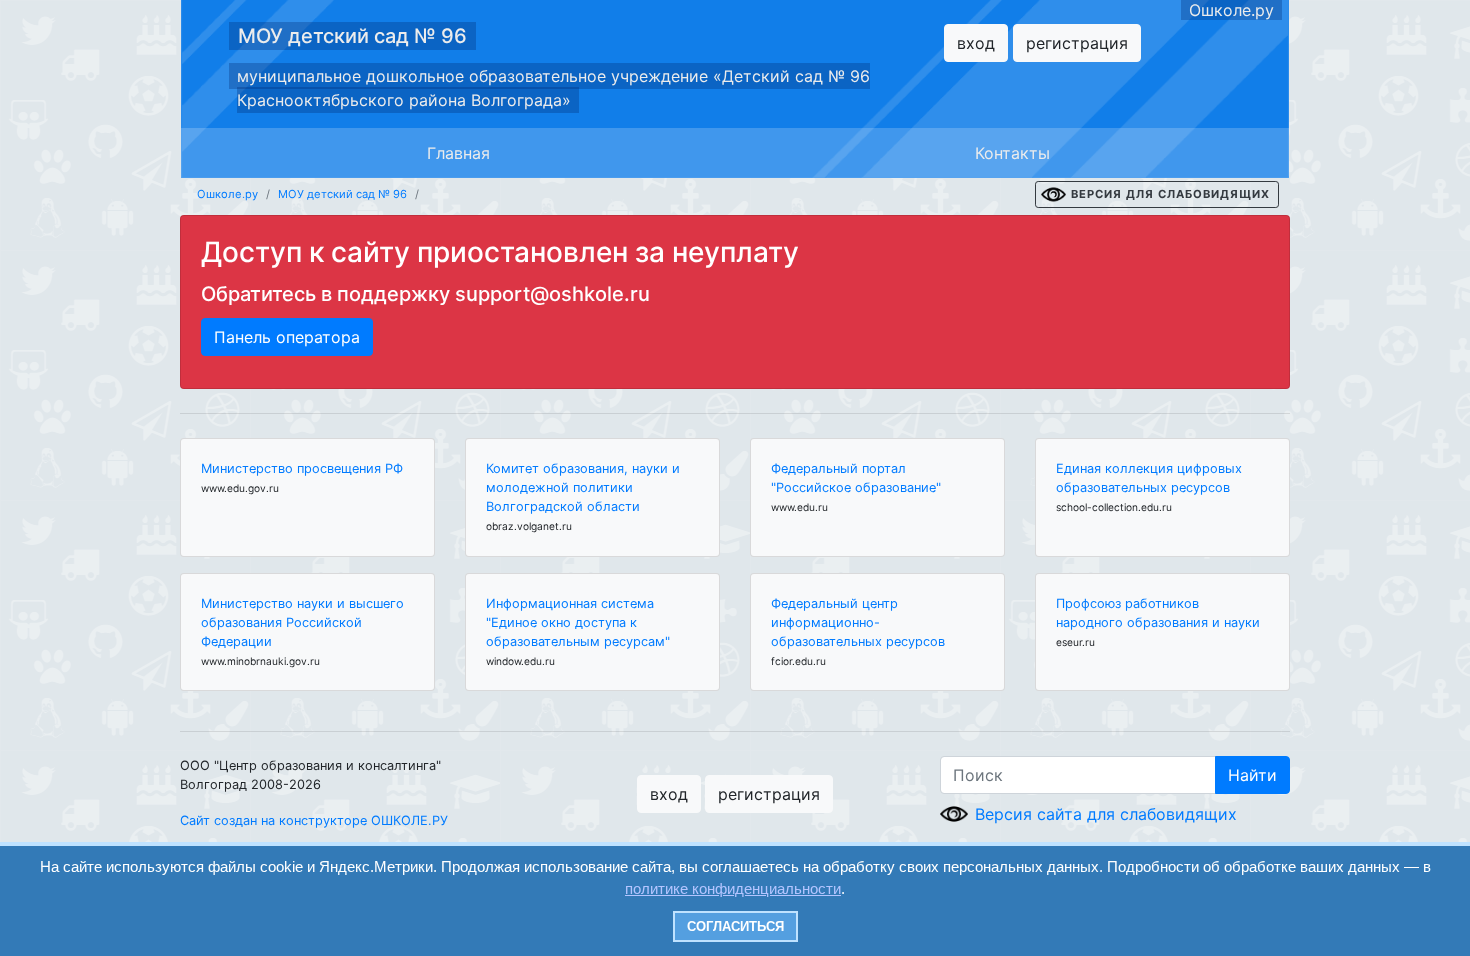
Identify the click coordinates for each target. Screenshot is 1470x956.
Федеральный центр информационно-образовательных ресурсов (858, 622)
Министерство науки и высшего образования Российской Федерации (302, 622)
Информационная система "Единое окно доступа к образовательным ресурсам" (578, 622)
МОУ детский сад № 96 (352, 36)
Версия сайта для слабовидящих (1106, 814)
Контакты (1012, 153)
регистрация (1077, 43)
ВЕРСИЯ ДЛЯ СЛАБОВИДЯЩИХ (1170, 194)
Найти (1252, 775)
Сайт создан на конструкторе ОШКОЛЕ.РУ (314, 820)
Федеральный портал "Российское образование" (856, 478)
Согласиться (735, 926)
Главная (458, 153)
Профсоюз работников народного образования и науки (1158, 613)
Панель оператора (287, 337)
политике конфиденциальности (733, 888)
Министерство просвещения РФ (302, 468)
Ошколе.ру (1231, 10)
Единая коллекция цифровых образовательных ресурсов (1149, 478)
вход (976, 43)
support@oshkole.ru (552, 294)
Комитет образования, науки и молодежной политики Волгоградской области (583, 487)
